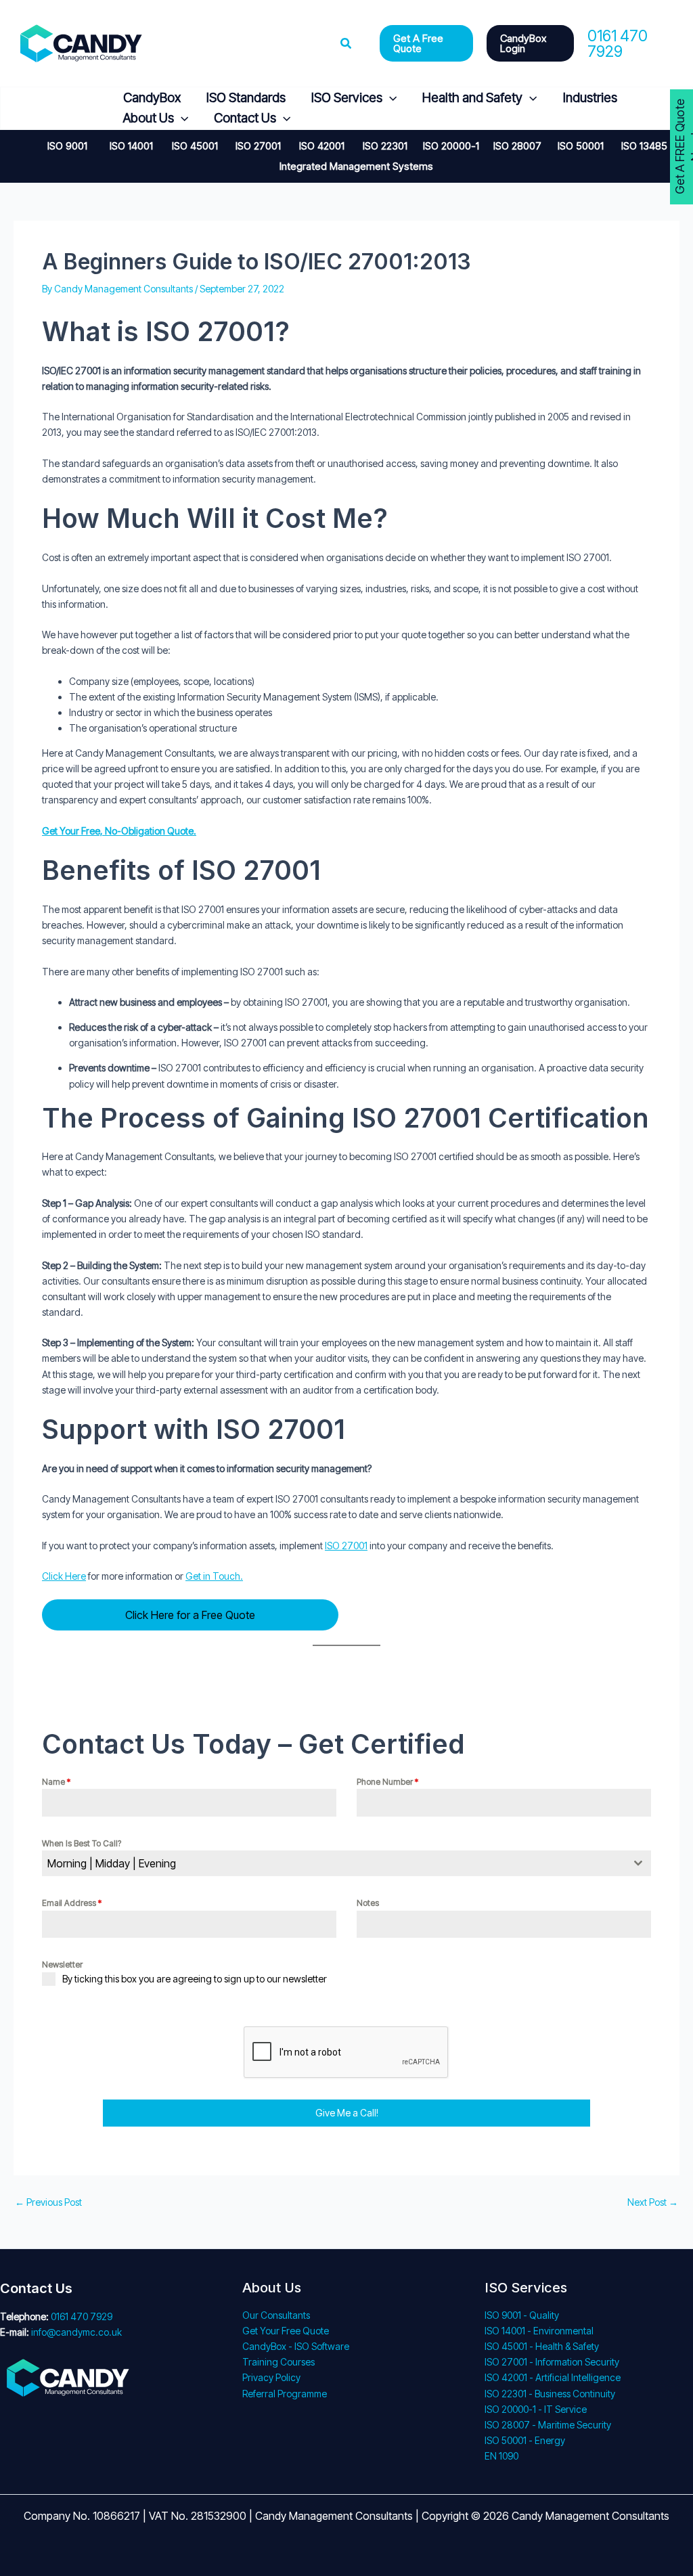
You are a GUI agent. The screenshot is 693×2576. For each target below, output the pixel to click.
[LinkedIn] (88, 109)
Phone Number (387, 1782)
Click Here (64, 1576)
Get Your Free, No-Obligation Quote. (119, 831)
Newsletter (62, 1964)
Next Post (653, 2202)
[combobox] (346, 1863)
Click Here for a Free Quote (190, 1615)
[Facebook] (23, 109)
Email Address (72, 1903)
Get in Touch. (214, 1576)
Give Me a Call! (347, 2113)
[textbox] (334, 1863)
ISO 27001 (346, 1546)
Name (56, 1782)
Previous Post (48, 2202)
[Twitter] (56, 109)
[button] (346, 44)
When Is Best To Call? (82, 1843)
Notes (368, 1903)
